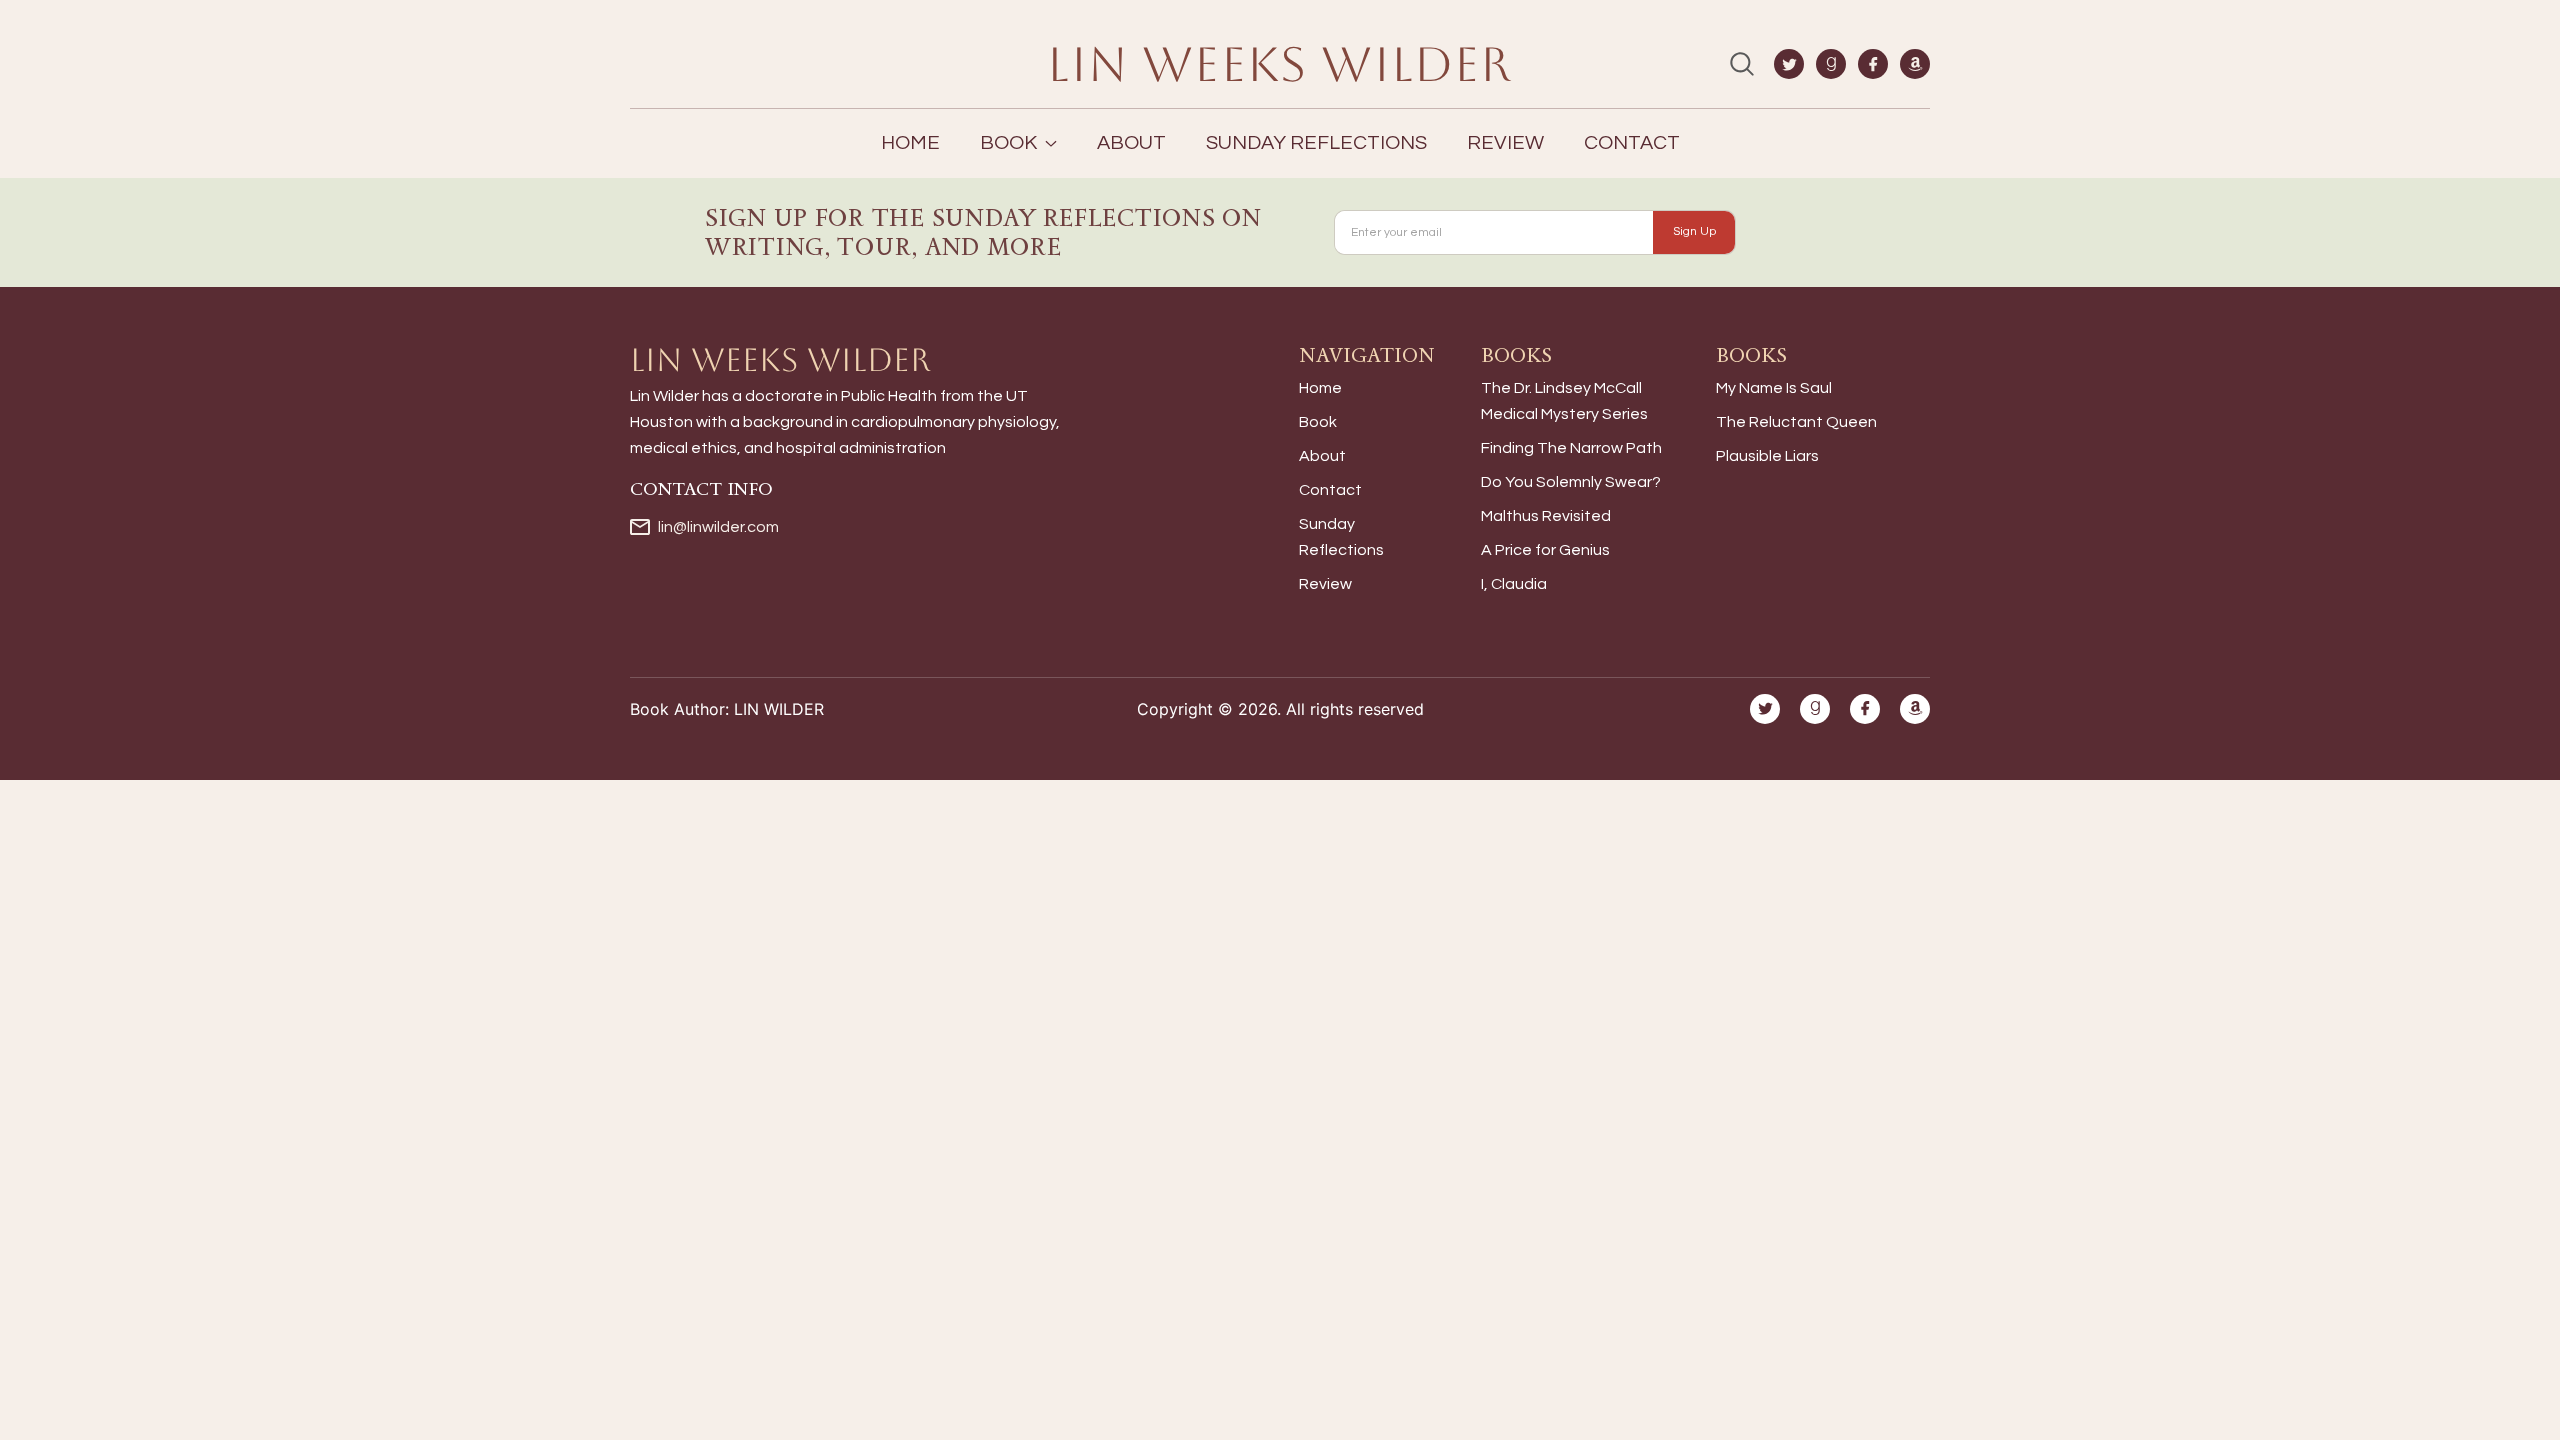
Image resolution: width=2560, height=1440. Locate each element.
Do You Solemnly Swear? (1571, 482)
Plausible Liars (1767, 456)
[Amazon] (1915, 64)
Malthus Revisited (1546, 516)
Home (910, 143)
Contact (1632, 143)
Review (1505, 143)
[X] (1789, 64)
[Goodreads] (1831, 64)
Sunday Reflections (1316, 143)
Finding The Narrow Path (1571, 448)
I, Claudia (1514, 584)
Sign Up (1694, 231)
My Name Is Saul (1774, 388)
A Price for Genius (1545, 550)
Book (1318, 422)
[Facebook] (1873, 64)
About (1131, 143)
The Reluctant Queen (1796, 422)
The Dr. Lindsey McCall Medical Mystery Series (1564, 401)
